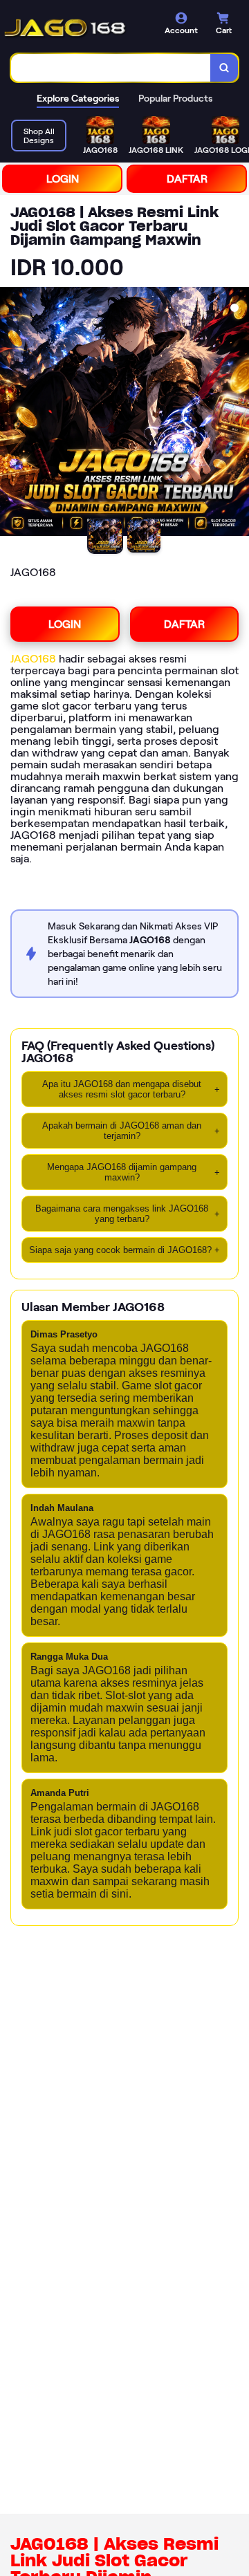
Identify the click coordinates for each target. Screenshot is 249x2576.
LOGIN (63, 179)
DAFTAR (187, 179)
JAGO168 (33, 659)
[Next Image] (238, 414)
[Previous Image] (11, 414)
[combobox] (111, 68)
